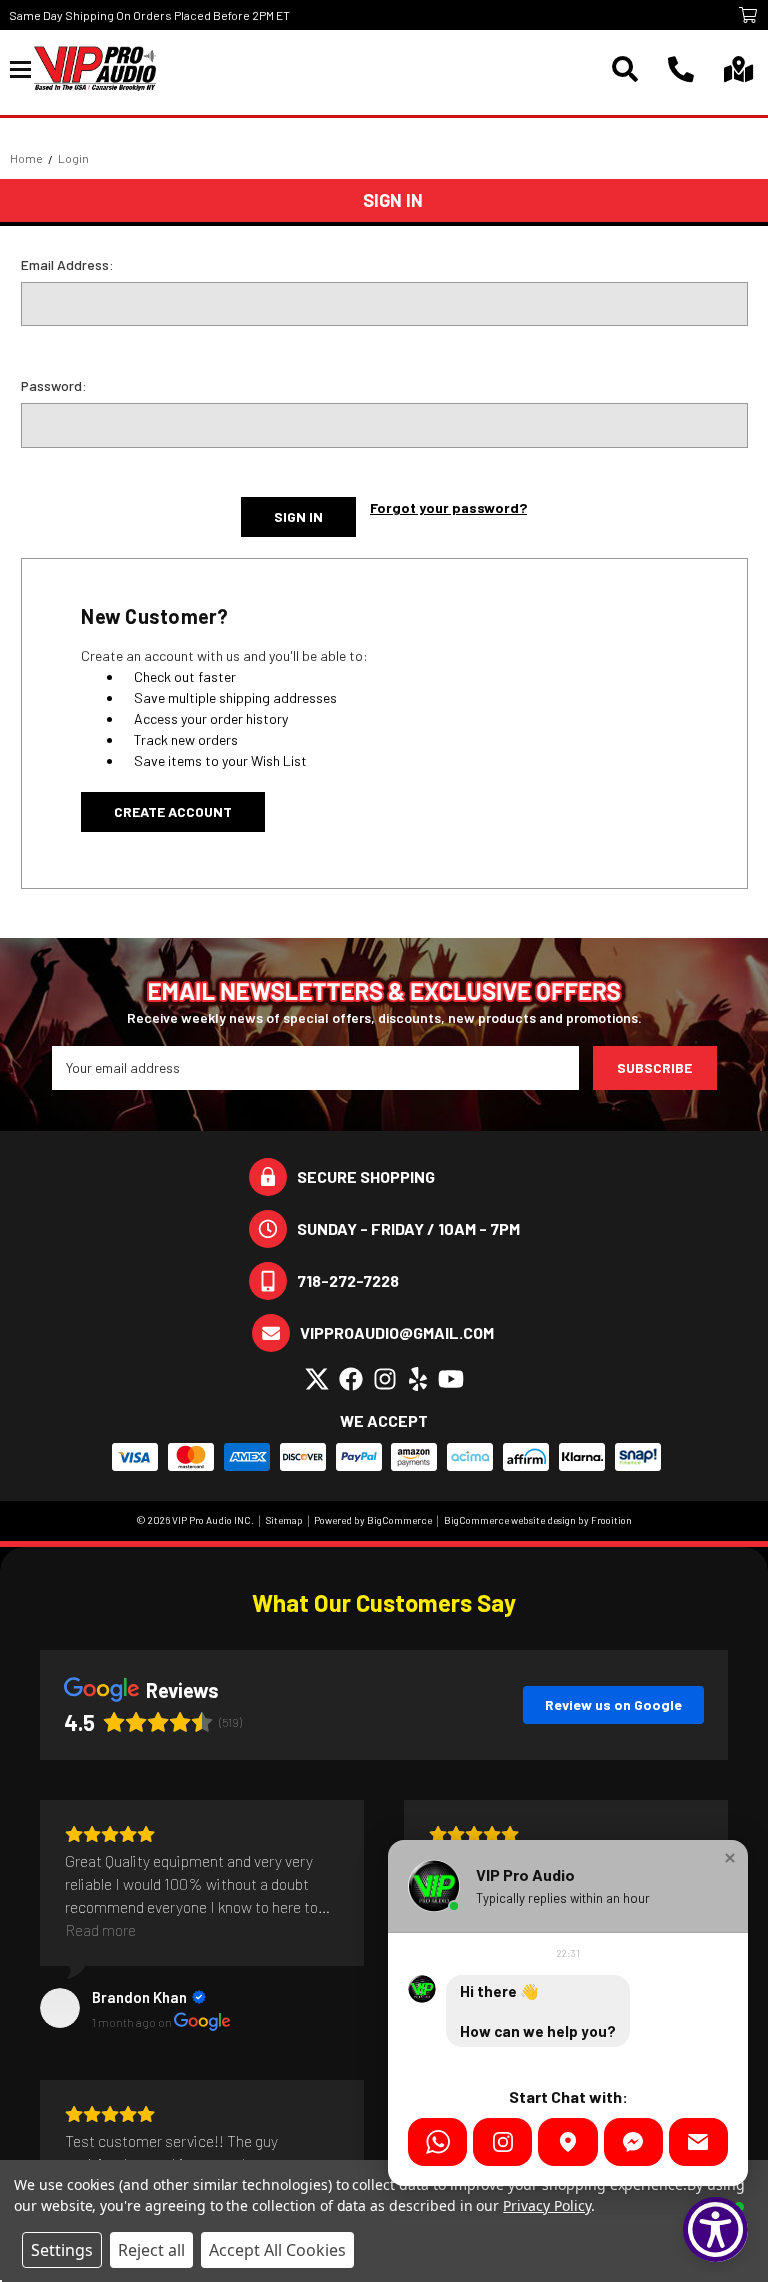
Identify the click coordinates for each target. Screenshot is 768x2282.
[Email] (698, 2142)
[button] (730, 1858)
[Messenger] (633, 2142)
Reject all (151, 2250)
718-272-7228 (348, 1280)
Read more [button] (100, 1929)
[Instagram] (502, 2142)
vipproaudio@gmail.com (397, 1332)
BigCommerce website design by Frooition (538, 1520)
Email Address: (67, 264)
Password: (54, 385)
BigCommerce (399, 1520)
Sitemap (284, 1520)
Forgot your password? (448, 507)
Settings (62, 2250)
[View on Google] (60, 2008)
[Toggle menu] (22, 68)
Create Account (173, 811)
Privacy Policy (546, 2205)
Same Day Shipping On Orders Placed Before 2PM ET (149, 15)
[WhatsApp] (437, 2142)
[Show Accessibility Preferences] (715, 2229)
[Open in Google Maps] (567, 2142)
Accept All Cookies (277, 2250)
